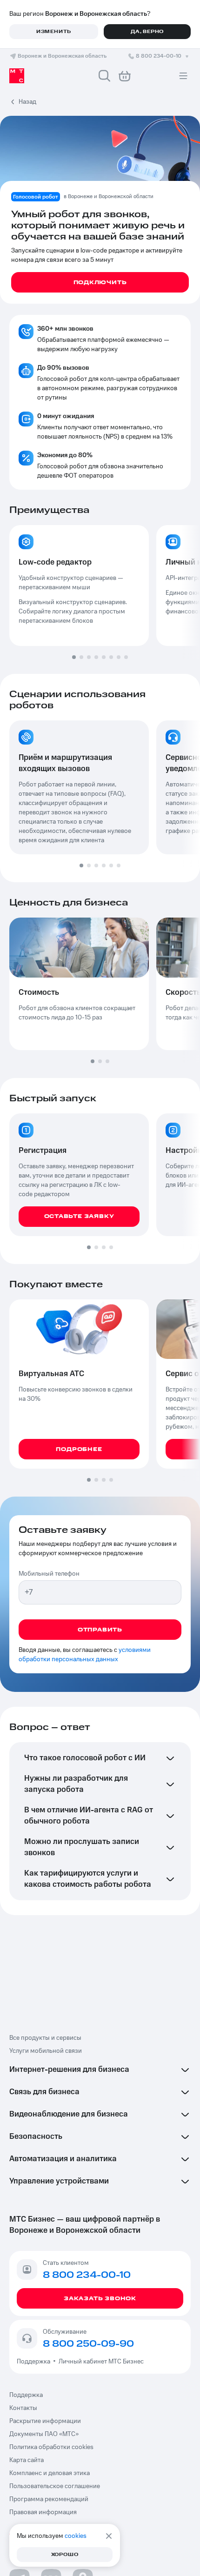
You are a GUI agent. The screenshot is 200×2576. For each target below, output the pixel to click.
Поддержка (35, 2362)
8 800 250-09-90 (88, 2344)
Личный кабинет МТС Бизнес (101, 2362)
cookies (76, 2536)
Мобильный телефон (49, 1574)
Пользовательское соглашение (55, 2486)
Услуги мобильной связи (46, 2051)
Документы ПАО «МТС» (44, 2434)
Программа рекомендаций (49, 2499)
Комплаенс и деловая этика (50, 2473)
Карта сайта (27, 2460)
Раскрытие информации (45, 2421)
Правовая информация (43, 2512)
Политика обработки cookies (51, 2447)
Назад (27, 102)
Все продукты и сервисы (45, 2038)
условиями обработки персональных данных (85, 1655)
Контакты (23, 2408)
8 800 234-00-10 (159, 56)
